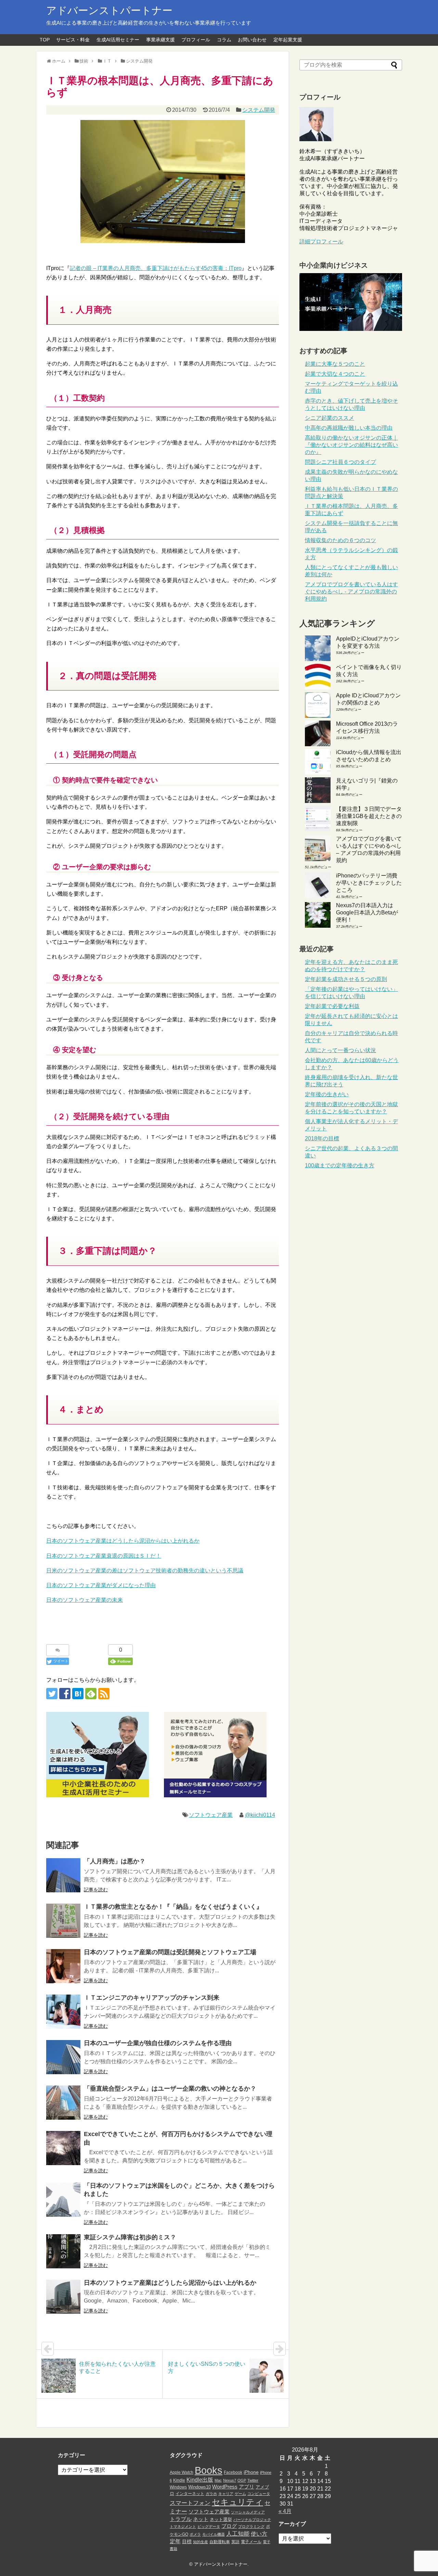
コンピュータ (259, 2494)
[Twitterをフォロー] (52, 1694)
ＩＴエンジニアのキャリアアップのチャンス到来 (152, 1998)
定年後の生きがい (327, 1094)
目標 (187, 2541)
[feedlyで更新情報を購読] (91, 1694)
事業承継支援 (160, 40)
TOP (45, 40)
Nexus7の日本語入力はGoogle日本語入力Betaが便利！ (367, 913)
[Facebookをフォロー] (65, 1694)
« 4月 (285, 2511)
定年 (175, 2541)
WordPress (225, 2487)
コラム (224, 40)
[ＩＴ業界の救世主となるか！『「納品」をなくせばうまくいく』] (63, 1921)
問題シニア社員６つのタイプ (340, 462)
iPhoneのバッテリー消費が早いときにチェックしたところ (369, 883)
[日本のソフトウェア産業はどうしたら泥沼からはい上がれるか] (63, 2297)
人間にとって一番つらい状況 (340, 1050)
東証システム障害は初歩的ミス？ (130, 2237)
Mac (218, 2480)
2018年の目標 (322, 1138)
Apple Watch (182, 2472)
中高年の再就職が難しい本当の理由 (349, 428)
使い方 (259, 2534)
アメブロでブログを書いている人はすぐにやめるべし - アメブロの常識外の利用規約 (351, 592)
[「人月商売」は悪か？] (63, 1875)
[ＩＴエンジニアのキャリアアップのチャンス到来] (63, 2012)
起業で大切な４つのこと (335, 374)
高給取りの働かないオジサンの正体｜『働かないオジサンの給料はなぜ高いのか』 (351, 445)
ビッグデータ (209, 2526)
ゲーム (240, 2494)
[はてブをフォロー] (78, 1694)
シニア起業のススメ (330, 418)
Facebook (233, 2472)
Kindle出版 (200, 2480)
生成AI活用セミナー (118, 40)
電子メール (251, 2542)
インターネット (190, 2494)
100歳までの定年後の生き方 (340, 1165)
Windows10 (199, 2487)
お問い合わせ (252, 40)
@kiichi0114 (260, 1815)
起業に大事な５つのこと (335, 364)
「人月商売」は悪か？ (115, 1861)
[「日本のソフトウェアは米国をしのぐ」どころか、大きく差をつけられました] (63, 2200)
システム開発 (259, 110)
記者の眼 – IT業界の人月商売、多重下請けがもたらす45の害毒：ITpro (156, 268)
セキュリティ (237, 2502)
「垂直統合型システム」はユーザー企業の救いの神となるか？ (170, 2089)
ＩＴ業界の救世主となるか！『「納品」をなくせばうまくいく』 (173, 1907)
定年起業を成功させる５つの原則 (346, 979)
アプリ (247, 2487)
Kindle (179, 2480)
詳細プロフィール (321, 241)
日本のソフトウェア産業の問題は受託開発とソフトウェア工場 (170, 1952)
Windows (178, 2487)
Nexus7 (230, 2480)
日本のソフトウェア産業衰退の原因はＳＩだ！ (104, 1556)
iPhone (251, 2472)
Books (209, 2470)
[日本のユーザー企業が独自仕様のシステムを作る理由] (63, 2057)
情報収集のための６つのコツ (340, 540)
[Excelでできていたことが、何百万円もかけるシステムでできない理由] (63, 2148)
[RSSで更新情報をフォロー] (104, 1694)
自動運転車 (220, 2542)
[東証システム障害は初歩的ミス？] (63, 2251)
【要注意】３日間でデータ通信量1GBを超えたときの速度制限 (369, 816)
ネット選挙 (221, 2519)
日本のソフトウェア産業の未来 (85, 1600)
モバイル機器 (214, 2534)
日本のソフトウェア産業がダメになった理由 (101, 1585)
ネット (201, 2519)
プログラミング (251, 2526)
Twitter (253, 2480)
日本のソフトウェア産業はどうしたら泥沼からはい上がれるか (123, 1541)
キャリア (226, 2494)
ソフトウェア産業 (211, 1815)
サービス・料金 (73, 40)
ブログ (229, 2526)
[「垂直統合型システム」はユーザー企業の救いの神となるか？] (63, 2103)
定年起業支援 (288, 40)
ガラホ (211, 2494)
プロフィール (196, 40)
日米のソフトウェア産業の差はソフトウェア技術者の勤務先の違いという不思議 (145, 1571)
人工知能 (238, 2534)
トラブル (181, 2519)
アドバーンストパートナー (109, 10)
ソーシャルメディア (248, 2512)
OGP (242, 2480)
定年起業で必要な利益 (332, 1006)
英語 (235, 2542)
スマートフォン (190, 2503)
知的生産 (201, 2542)
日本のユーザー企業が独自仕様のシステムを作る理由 (158, 2043)
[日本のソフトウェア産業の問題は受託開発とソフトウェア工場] (63, 1966)
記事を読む (96, 1890)
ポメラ (195, 2534)
